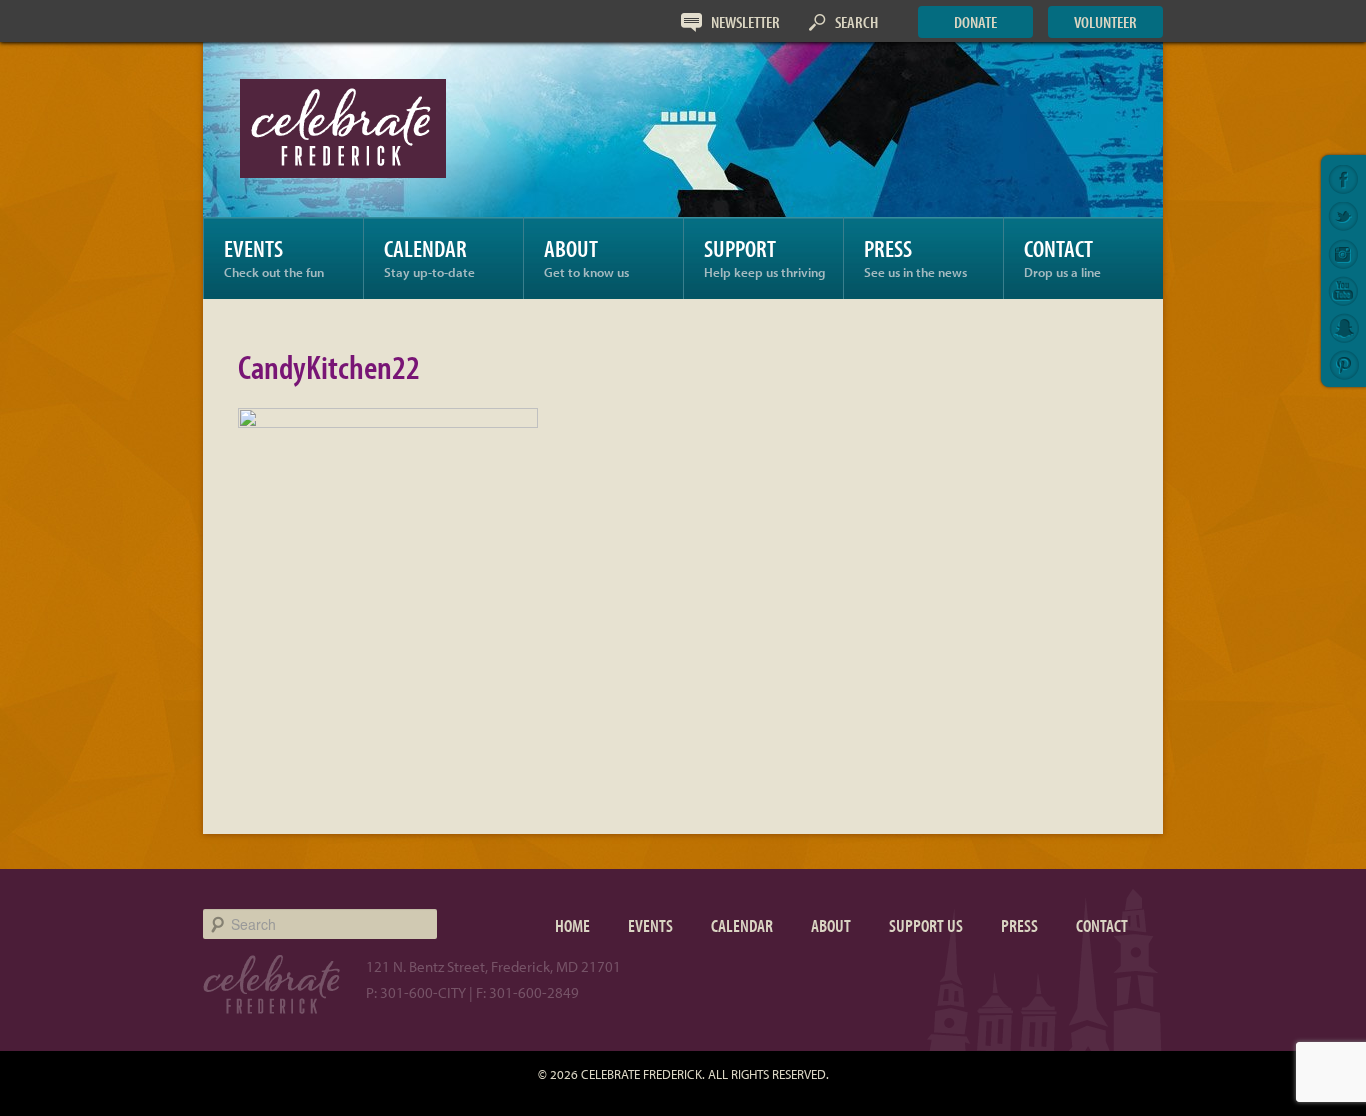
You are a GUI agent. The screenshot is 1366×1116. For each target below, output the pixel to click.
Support (764, 256)
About (586, 256)
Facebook (1344, 180)
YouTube (1344, 291)
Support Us (926, 925)
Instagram (1344, 254)
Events (274, 256)
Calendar (429, 256)
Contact (1062, 256)
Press (915, 256)
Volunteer (1105, 21)
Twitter (1344, 217)
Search (856, 21)
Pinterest (1344, 365)
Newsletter (745, 21)
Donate (975, 21)
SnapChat (1344, 328)
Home (572, 925)
